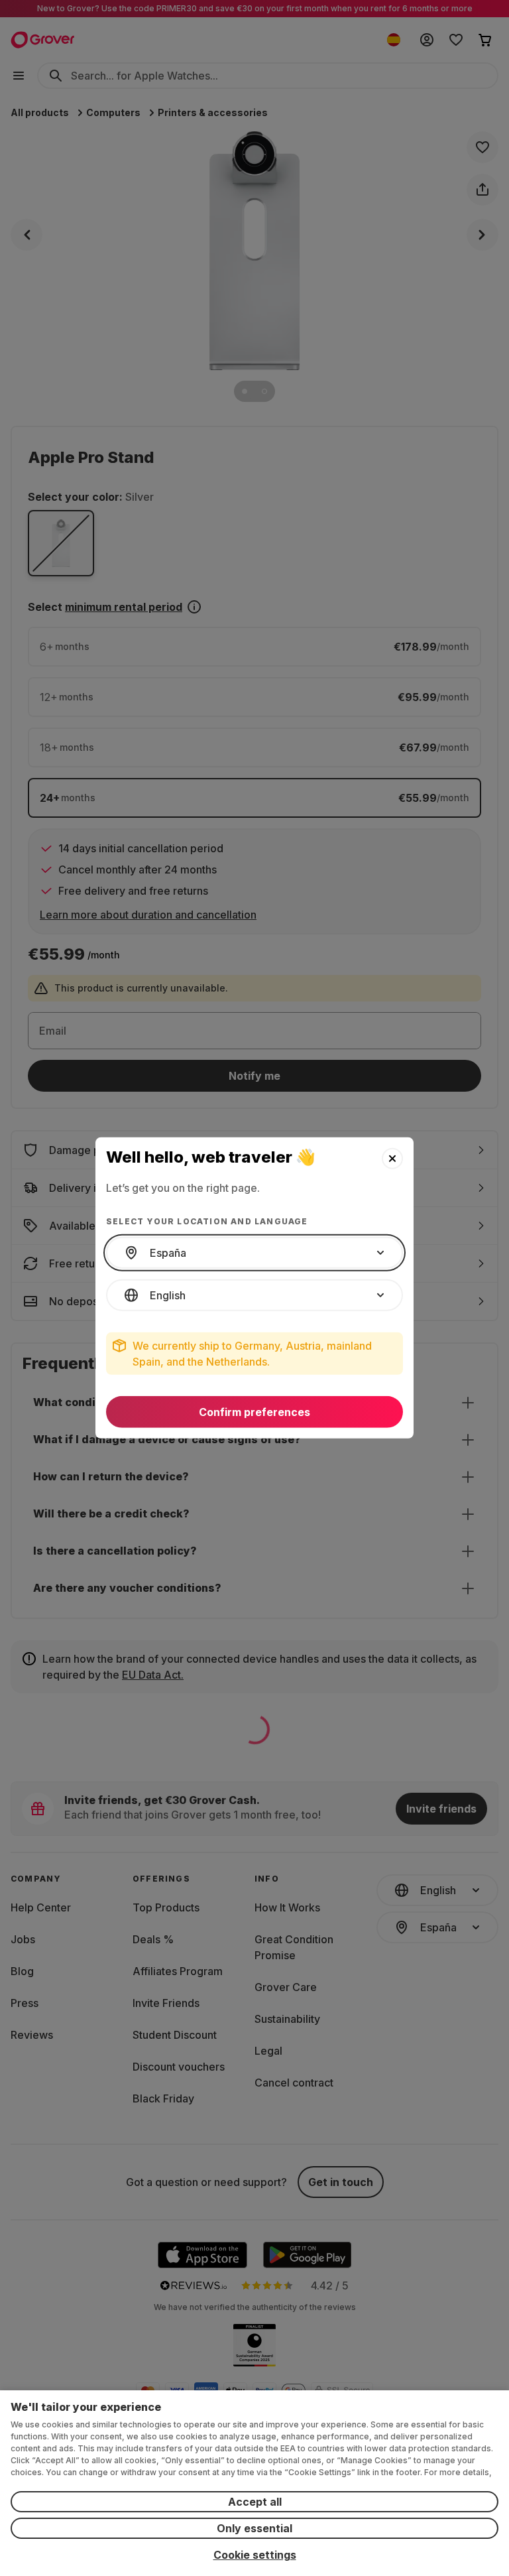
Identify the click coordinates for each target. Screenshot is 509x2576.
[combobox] (254, 1253)
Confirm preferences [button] (254, 1412)
